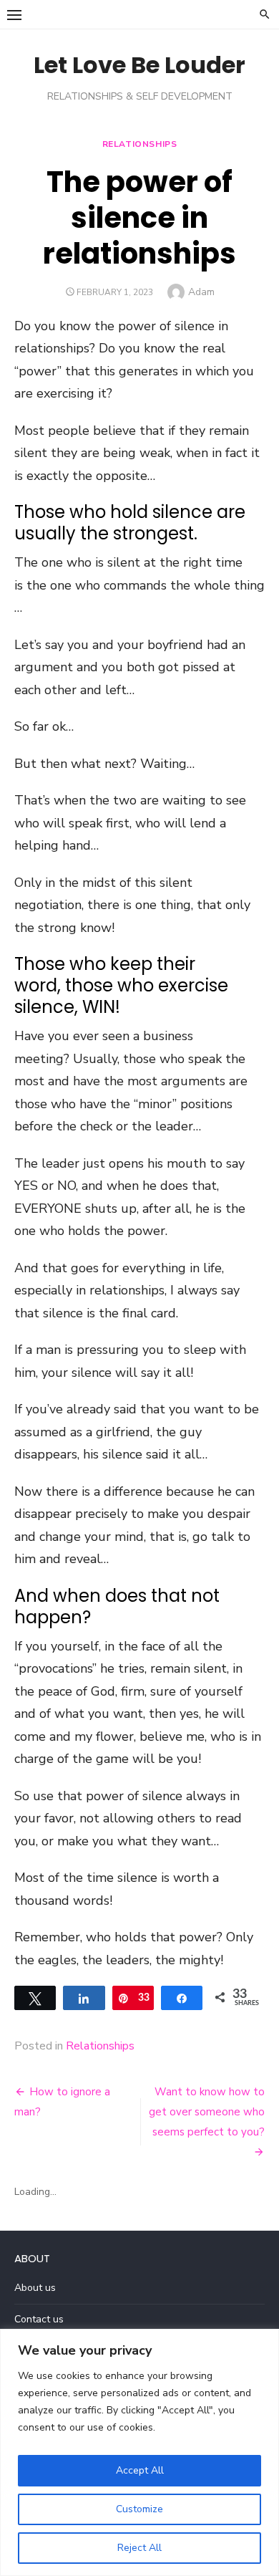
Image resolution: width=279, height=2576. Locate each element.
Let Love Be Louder (139, 65)
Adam (201, 292)
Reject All (139, 2548)
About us (35, 2288)
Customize (139, 2509)
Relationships (140, 144)
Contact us (39, 2319)
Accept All (140, 2470)
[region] (139, 2452)
